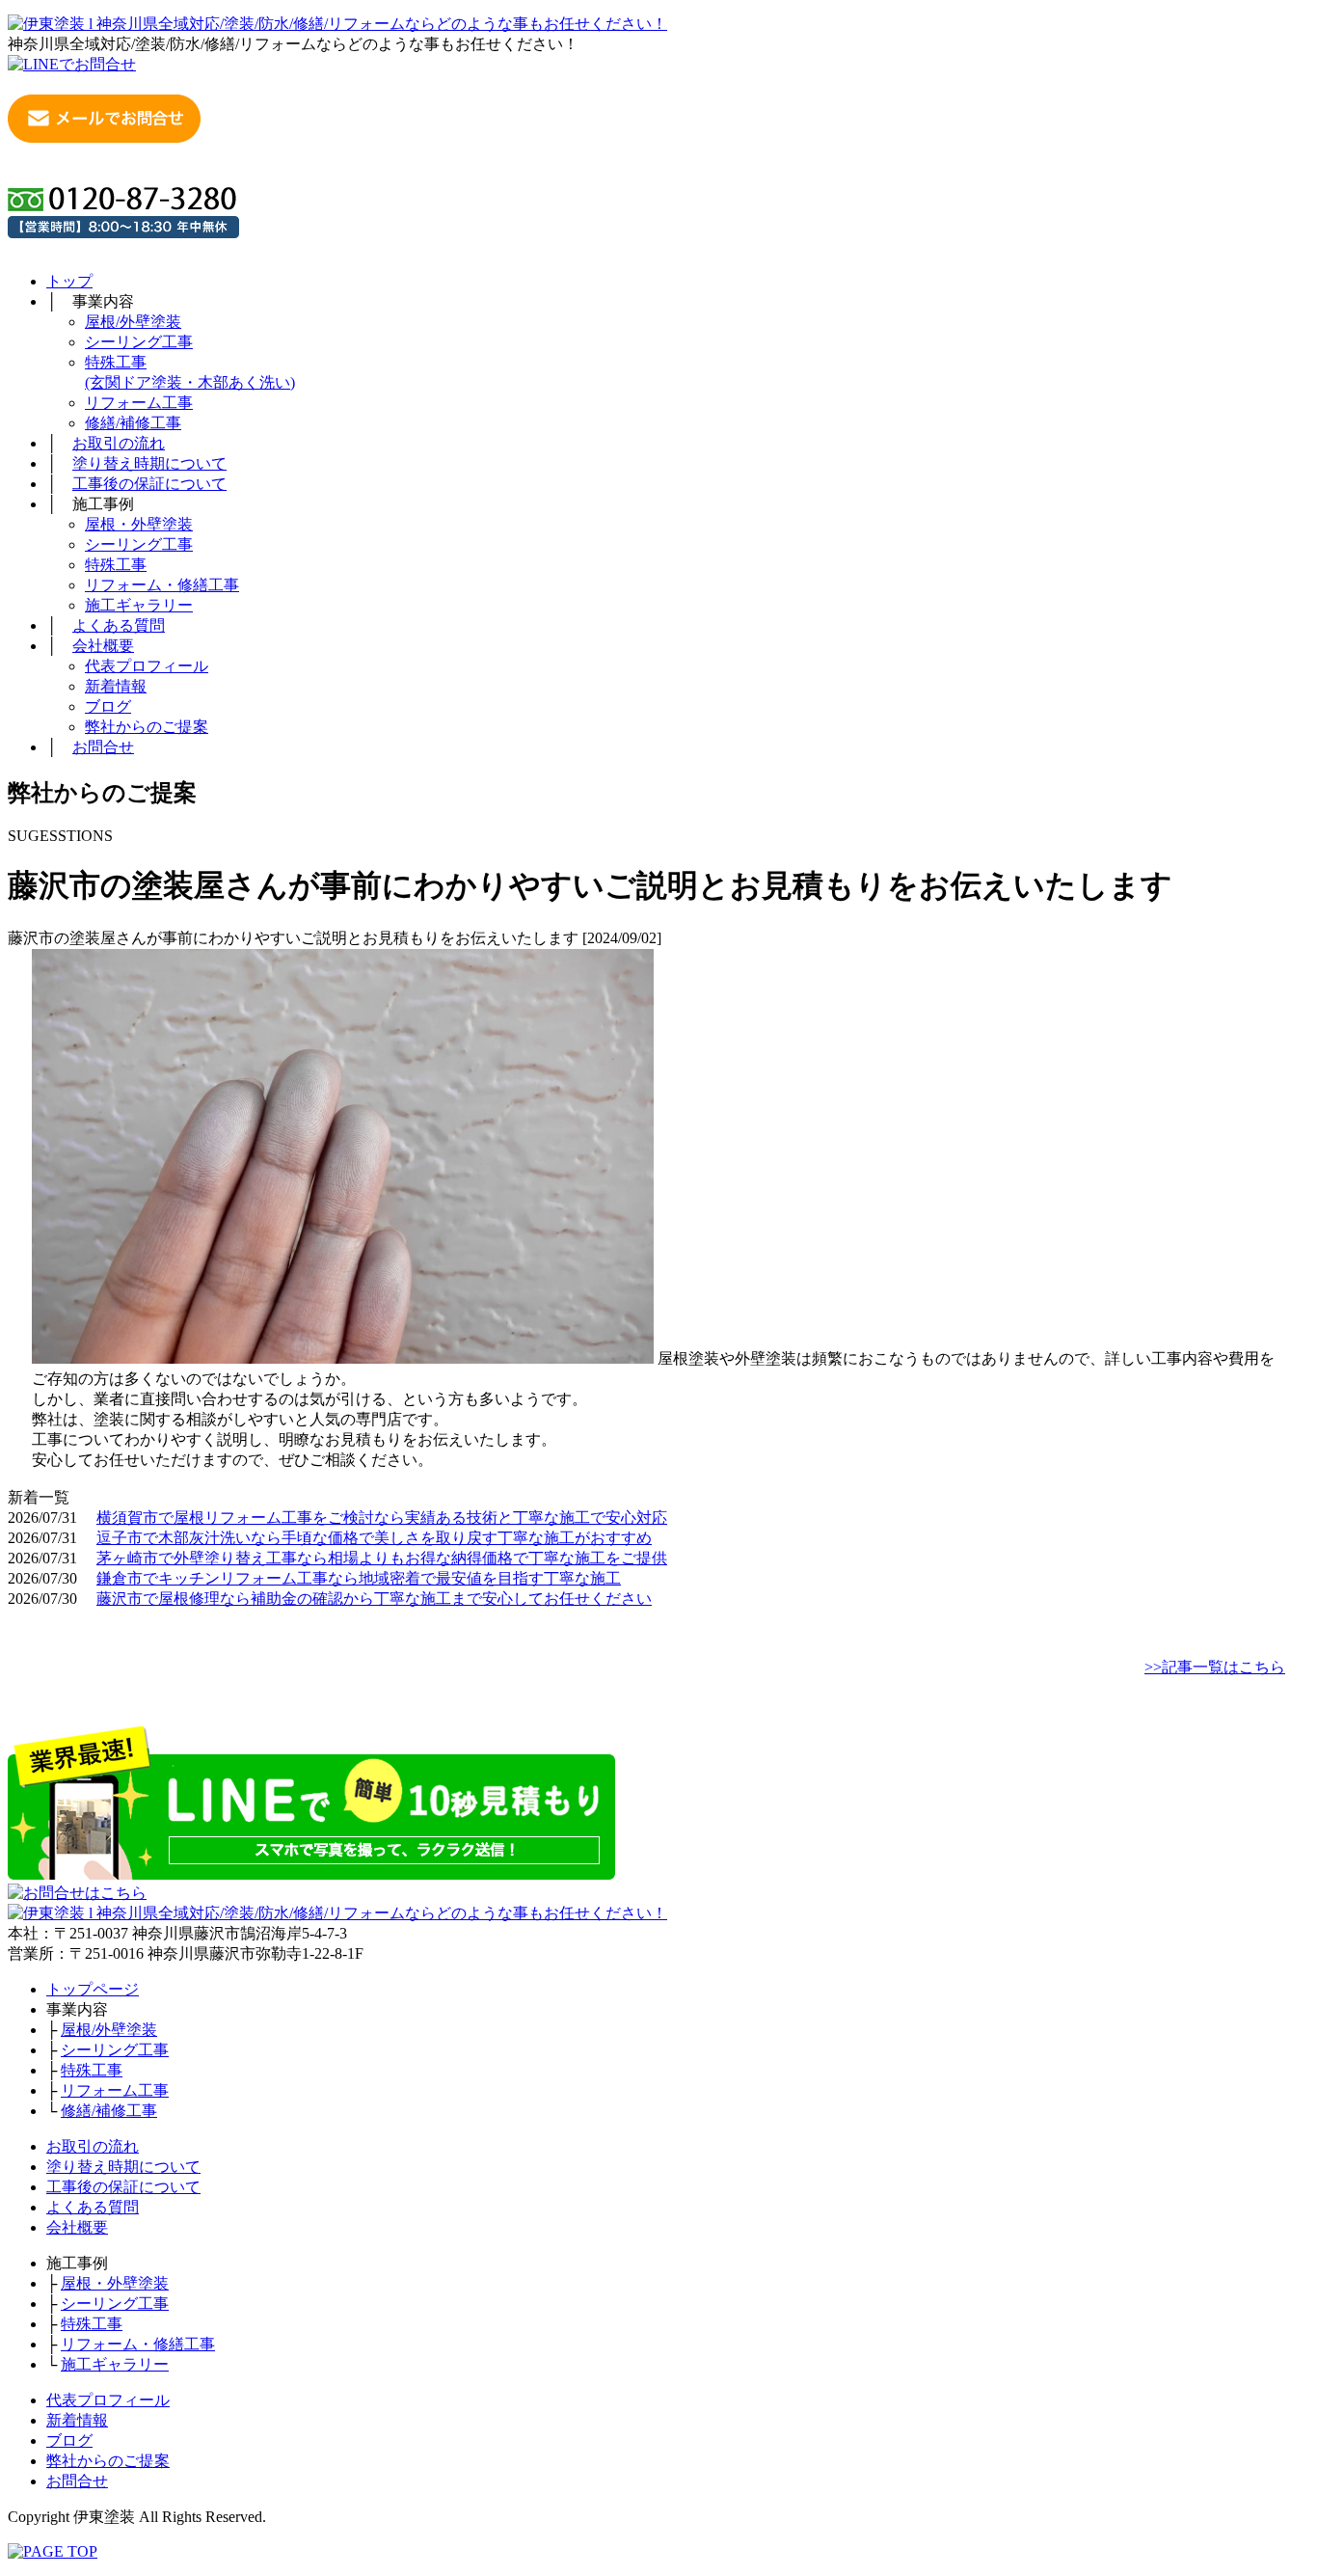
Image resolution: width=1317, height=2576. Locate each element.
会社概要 (103, 646)
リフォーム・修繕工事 (162, 585)
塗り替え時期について (149, 463)
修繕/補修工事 (133, 423)
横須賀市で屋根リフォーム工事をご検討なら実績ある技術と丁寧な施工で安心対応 (382, 1518)
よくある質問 (119, 625)
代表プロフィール (147, 666)
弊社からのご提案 (147, 727)
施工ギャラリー (139, 605)
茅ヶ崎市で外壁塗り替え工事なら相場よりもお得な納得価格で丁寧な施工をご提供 (382, 1558)
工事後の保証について (149, 484)
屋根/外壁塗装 (133, 322)
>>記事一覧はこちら (1215, 1667)
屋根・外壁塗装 (139, 524)
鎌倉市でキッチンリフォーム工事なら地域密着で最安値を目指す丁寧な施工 (359, 1578)
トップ (69, 281)
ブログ (108, 706)
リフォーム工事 (139, 403)
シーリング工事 (139, 342)
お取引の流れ (119, 443)
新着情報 (116, 686)
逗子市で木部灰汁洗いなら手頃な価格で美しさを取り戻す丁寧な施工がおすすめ (374, 1538)
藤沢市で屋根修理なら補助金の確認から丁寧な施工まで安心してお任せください (374, 1599)
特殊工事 (116, 565)
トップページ (93, 1989)
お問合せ (103, 747)
